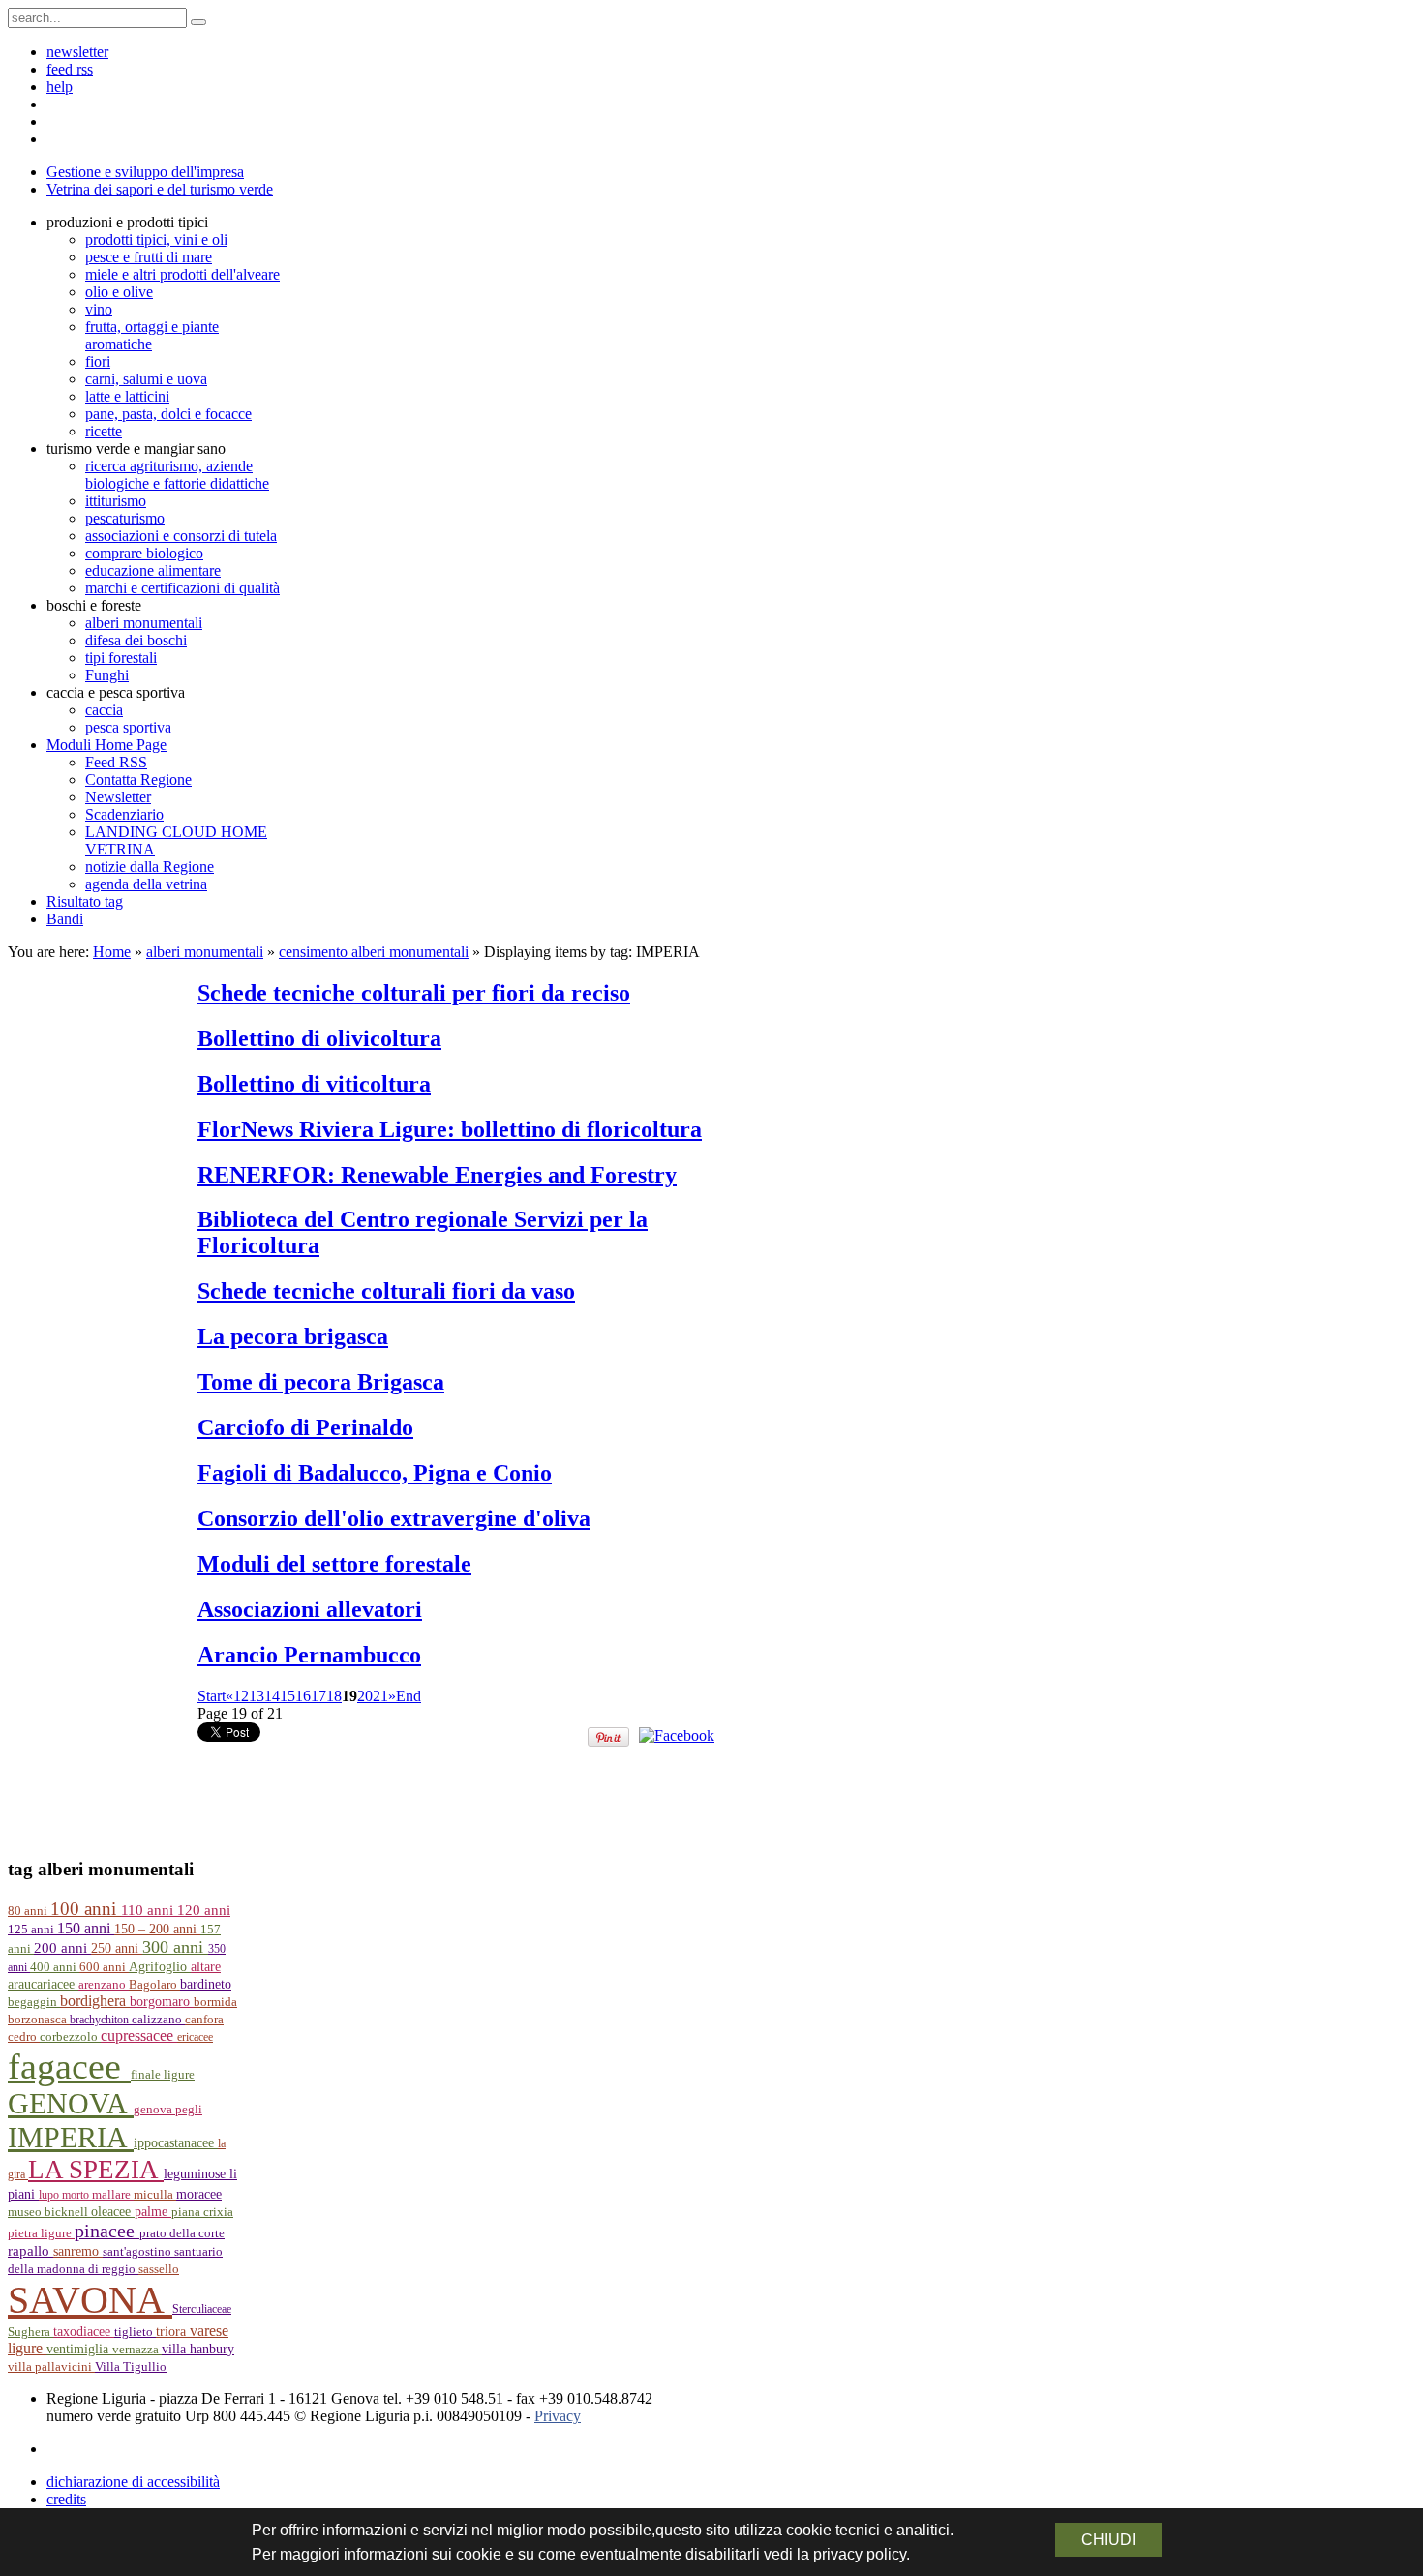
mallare (113, 2195)
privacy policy (860, 2554)
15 (288, 1696)
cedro (24, 2037)
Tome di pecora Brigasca (321, 1382)
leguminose (197, 2174)
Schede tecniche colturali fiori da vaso (386, 1291)
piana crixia (202, 2212)
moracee (199, 2194)
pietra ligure (41, 2233)
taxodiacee (84, 2332)
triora (173, 2331)
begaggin (34, 2002)
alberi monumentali (205, 952)
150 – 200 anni (157, 1929)
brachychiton (101, 2020)
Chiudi (1108, 2540)
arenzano (104, 1985)
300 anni (175, 1947)
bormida (215, 2002)
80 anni (29, 1911)
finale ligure (163, 2075)
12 (241, 1696)
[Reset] (198, 22)
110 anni (149, 1910)
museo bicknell (49, 2212)
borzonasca (39, 2020)
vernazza (137, 2350)
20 (365, 1696)
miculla (155, 2195)
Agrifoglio (160, 1967)
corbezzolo (70, 2037)
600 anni (104, 1967)
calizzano (158, 2020)
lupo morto (65, 2195)
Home (112, 952)
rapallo (30, 2251)
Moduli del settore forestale (334, 1564)
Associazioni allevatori (310, 1609)
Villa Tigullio (131, 2367)
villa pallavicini (51, 2367)
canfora (204, 2020)
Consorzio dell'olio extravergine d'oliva (394, 1518)
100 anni (86, 1909)
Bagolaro (154, 1985)
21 (380, 1696)
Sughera (30, 2332)
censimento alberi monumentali (374, 952)
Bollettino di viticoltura (314, 1084)
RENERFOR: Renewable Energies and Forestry (437, 1175)
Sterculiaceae (202, 2309)
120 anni (204, 1910)
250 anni (117, 1948)
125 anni (32, 1930)
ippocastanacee (176, 2142)
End (409, 1696)
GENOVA (71, 2104)
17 (318, 1696)
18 (334, 1696)
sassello (159, 2269)
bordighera (95, 2001)
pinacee (107, 2231)
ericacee (195, 2037)
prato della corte (182, 2233)
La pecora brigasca (293, 1336)
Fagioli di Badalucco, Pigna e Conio (375, 1473)
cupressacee (139, 2036)
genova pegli (168, 2110)
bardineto (206, 1984)
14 (272, 1696)
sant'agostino (138, 2252)
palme (153, 2211)
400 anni (55, 1967)
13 (257, 1696)
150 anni (86, 1928)
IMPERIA (71, 2138)
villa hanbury (198, 2349)
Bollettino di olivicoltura (319, 1038)
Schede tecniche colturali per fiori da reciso (414, 993)
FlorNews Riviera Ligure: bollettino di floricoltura (450, 1129)
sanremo (78, 2251)
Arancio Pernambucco (309, 1655)
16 (303, 1696)
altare (206, 1967)
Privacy (558, 2416)
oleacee (113, 2211)
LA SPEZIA (96, 2170)
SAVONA (90, 2300)
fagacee (69, 2066)
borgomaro (162, 2002)
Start (212, 1696)
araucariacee (43, 1984)
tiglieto (135, 2332)
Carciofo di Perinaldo (305, 1427)
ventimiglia (79, 2349)
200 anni (62, 1948)
